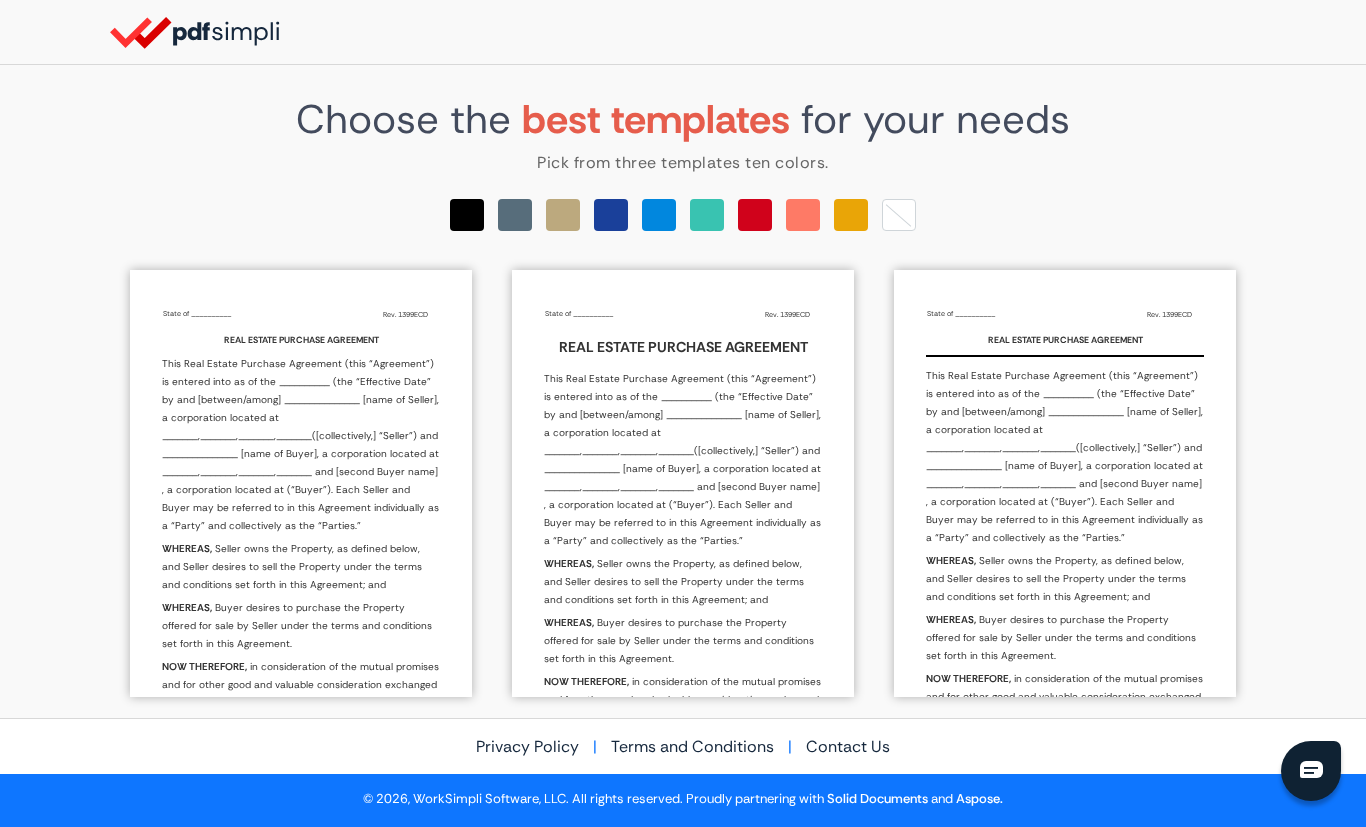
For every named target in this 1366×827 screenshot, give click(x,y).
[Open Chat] (1311, 771)
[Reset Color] (899, 215)
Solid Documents (877, 799)
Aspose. (979, 799)
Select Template (301, 483)
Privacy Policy (527, 746)
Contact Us (848, 746)
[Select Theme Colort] (707, 215)
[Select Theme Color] (467, 215)
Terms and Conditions (692, 746)
